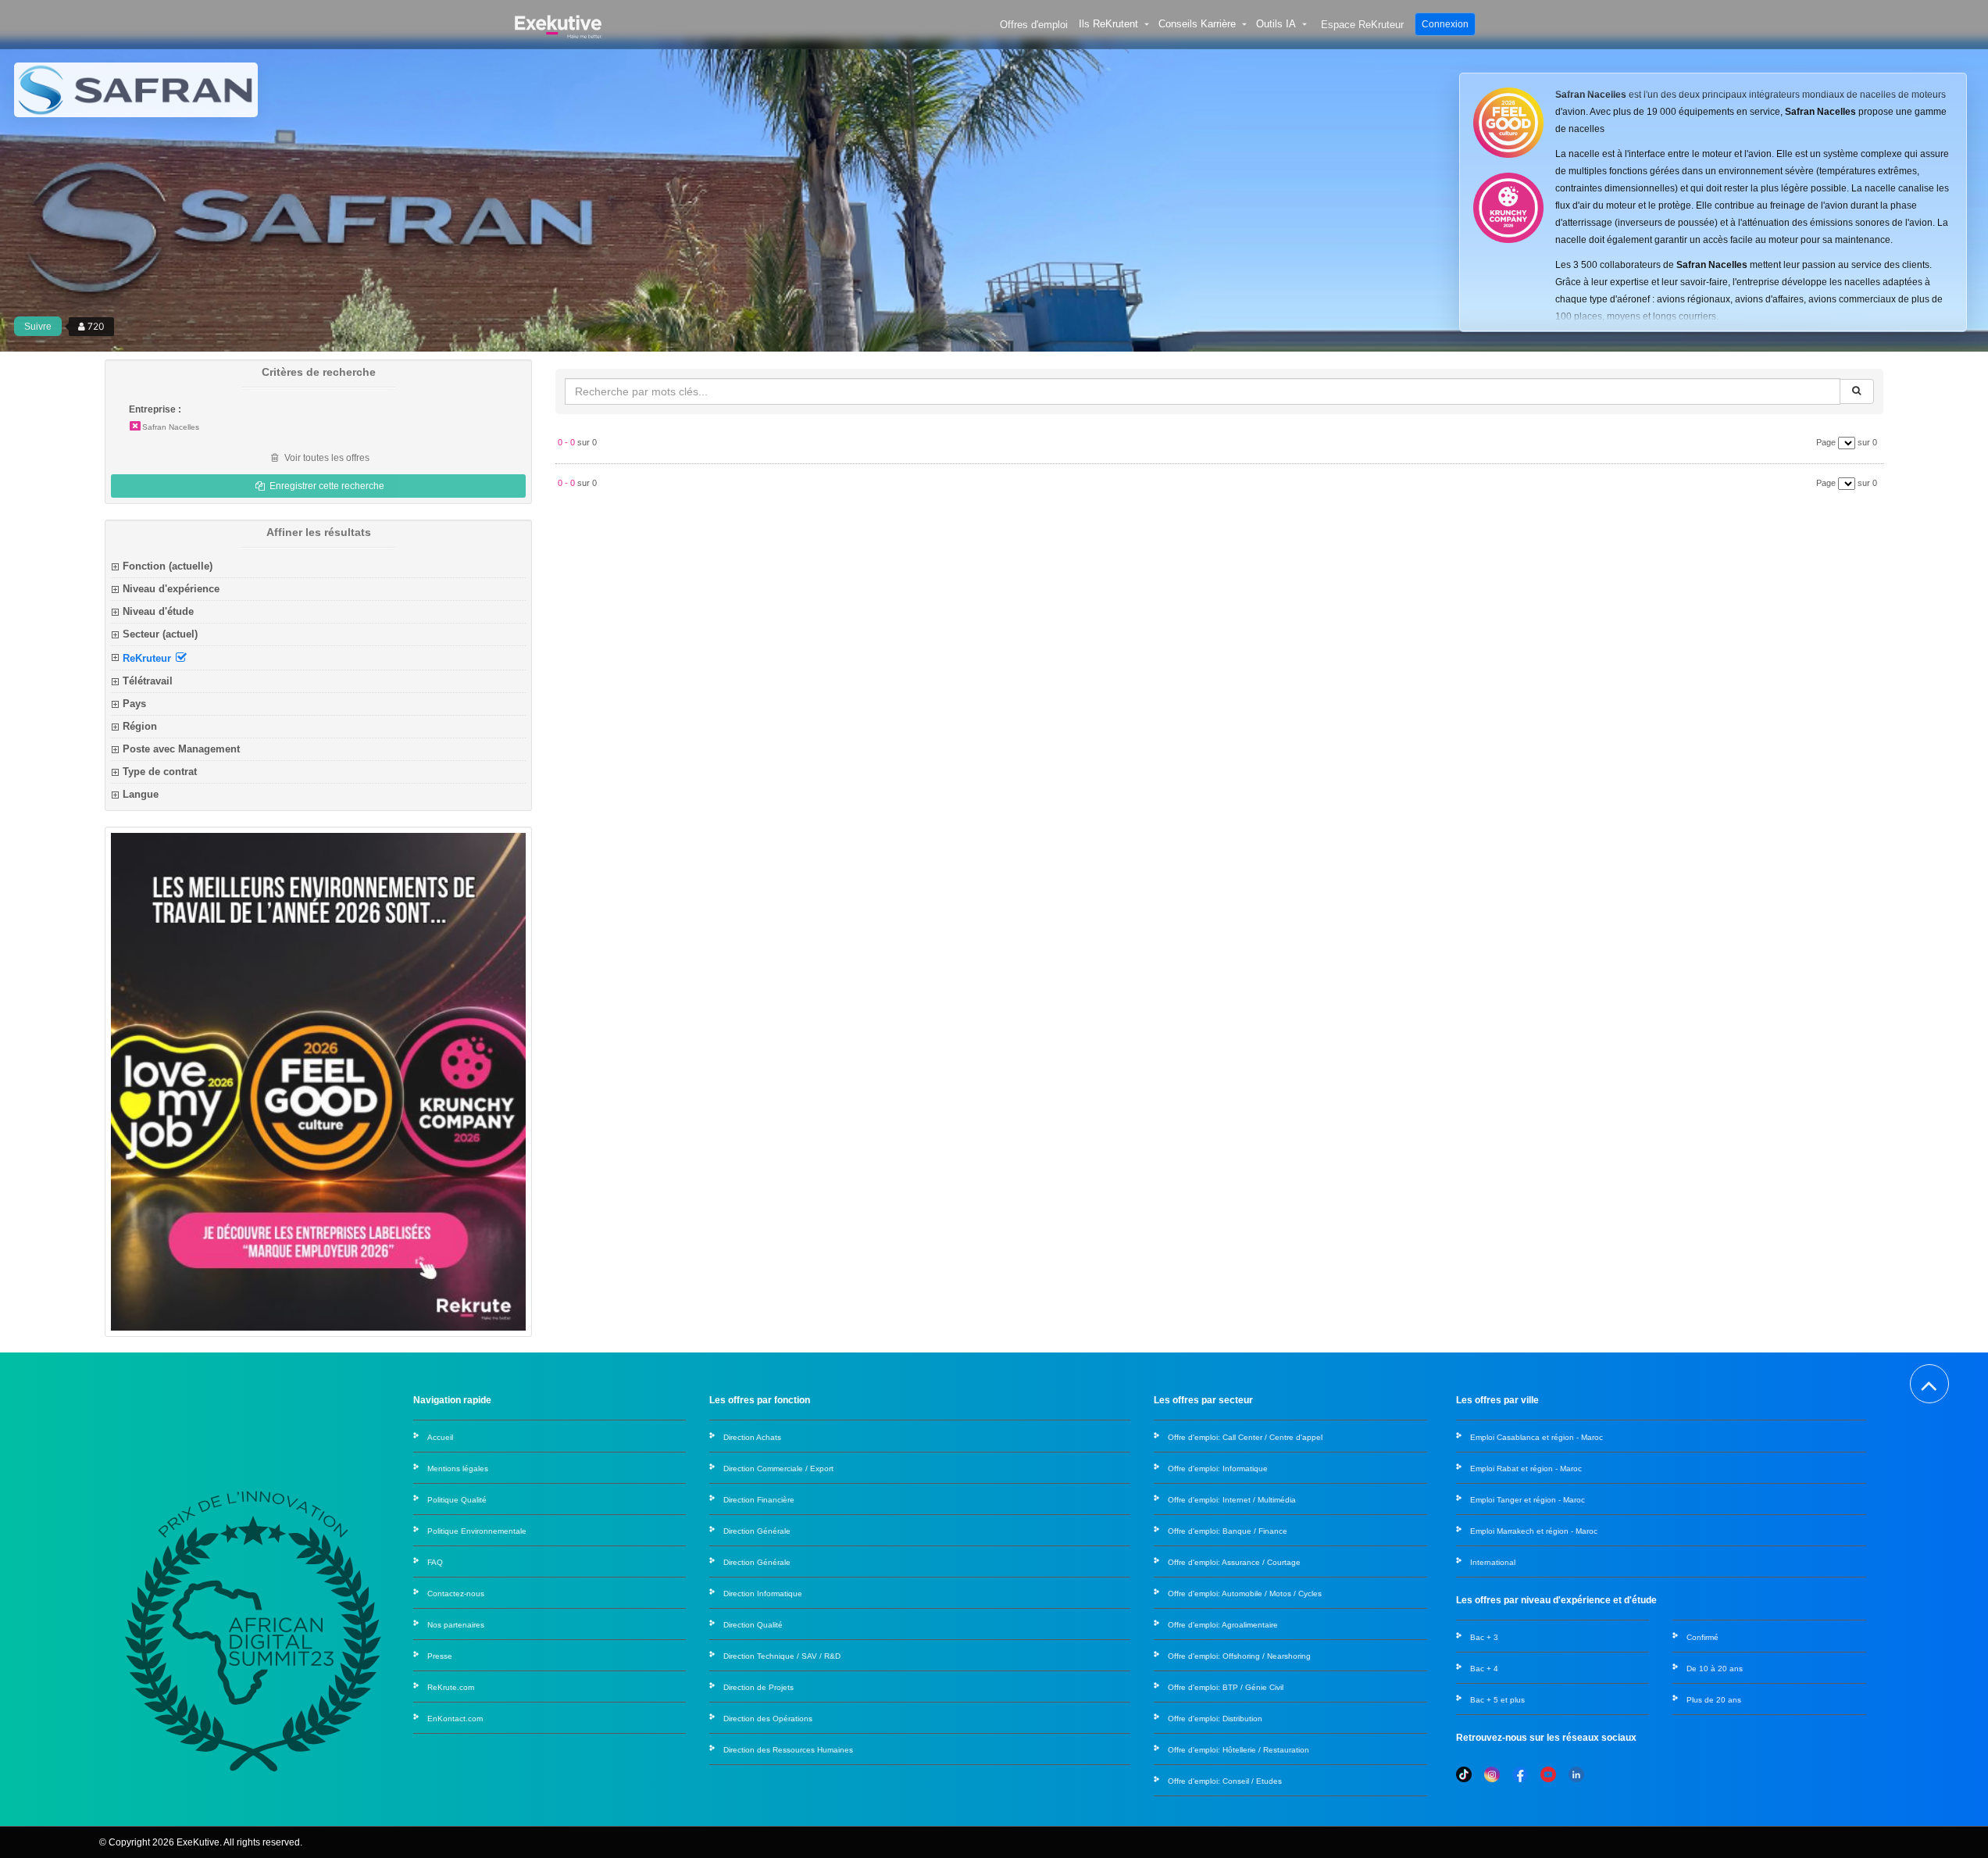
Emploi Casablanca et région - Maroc (1537, 1437)
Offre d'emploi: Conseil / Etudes (1225, 1781)
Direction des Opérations (768, 1719)
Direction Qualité (753, 1625)
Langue (141, 794)
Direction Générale (757, 1531)
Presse (440, 1656)
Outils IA (1276, 24)
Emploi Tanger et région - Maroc (1528, 1500)
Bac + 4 (1484, 1669)
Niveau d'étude (158, 611)
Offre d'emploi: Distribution (1215, 1719)
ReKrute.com (451, 1687)
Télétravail (148, 681)
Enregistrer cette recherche (326, 486)
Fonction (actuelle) (168, 566)
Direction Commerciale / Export (778, 1469)
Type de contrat (160, 772)
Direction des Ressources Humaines (788, 1750)
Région (140, 726)
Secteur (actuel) (160, 634)
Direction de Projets (758, 1687)
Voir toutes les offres (326, 458)
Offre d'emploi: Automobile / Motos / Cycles (1245, 1594)
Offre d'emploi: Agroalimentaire (1223, 1625)
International (1493, 1562)
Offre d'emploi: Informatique (1218, 1469)
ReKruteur (148, 658)
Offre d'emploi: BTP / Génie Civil (1226, 1687)
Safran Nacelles (171, 427)
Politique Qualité (457, 1500)
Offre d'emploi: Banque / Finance (1228, 1531)
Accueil (440, 1437)
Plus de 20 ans (1714, 1700)
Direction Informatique (763, 1594)
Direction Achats (752, 1437)
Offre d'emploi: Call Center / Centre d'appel (1245, 1437)
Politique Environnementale (477, 1531)
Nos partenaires (456, 1625)
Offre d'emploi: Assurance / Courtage (1234, 1562)
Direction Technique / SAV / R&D (782, 1656)
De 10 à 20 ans (1715, 1669)
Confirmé (1702, 1637)
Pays (134, 704)
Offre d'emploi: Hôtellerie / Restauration (1238, 1750)
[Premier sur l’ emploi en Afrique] (558, 24)
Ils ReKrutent (1108, 24)
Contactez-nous (456, 1594)
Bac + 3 (1484, 1637)
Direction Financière (759, 1500)
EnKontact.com (455, 1719)
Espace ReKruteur (1362, 25)
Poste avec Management (181, 749)
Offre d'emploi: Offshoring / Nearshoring (1239, 1656)
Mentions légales (458, 1469)
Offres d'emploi (1034, 25)
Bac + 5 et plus (1497, 1700)
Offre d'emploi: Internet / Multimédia (1232, 1500)
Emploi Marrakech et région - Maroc (1534, 1531)
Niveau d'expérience (171, 589)
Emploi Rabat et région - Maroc (1526, 1469)
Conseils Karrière (1197, 24)
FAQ (435, 1562)
